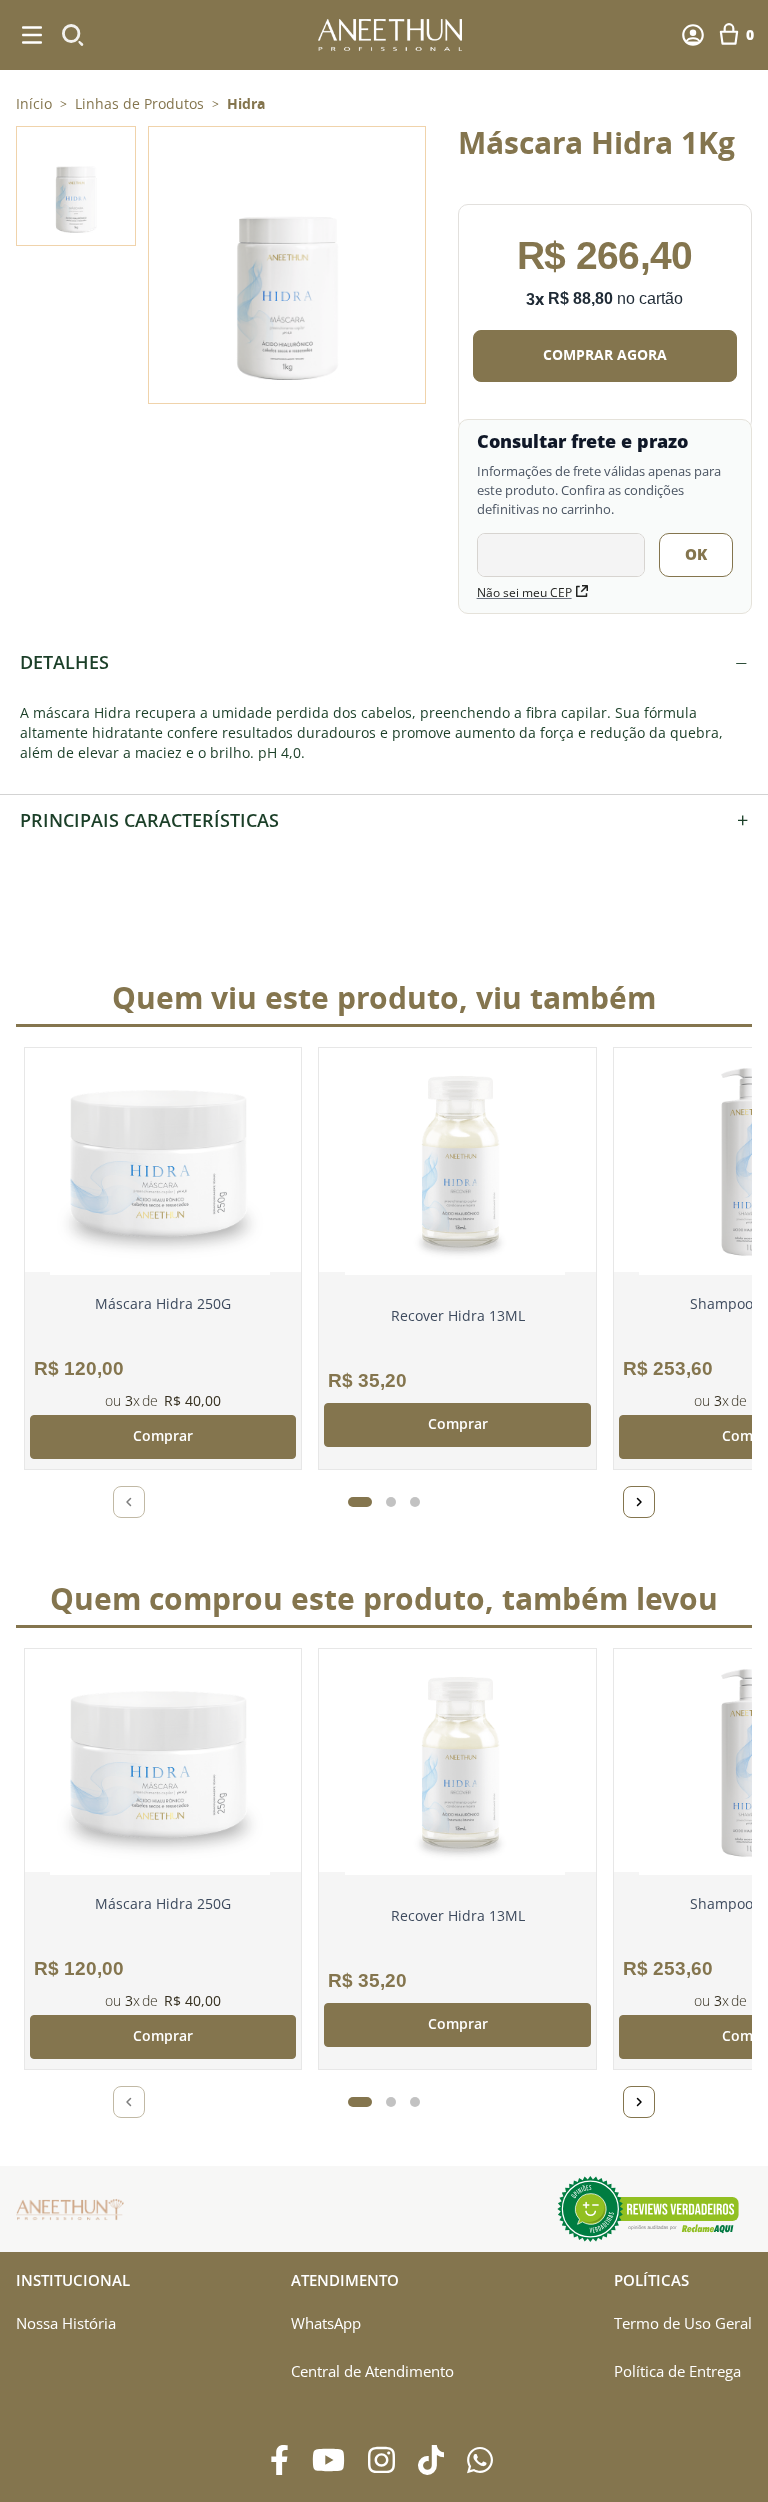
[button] (287, 265)
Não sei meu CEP (524, 592)
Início (34, 103)
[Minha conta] (693, 35)
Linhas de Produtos (139, 104)
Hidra (246, 104)
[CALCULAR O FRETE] (696, 555)
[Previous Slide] (129, 1502)
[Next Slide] (639, 1502)
